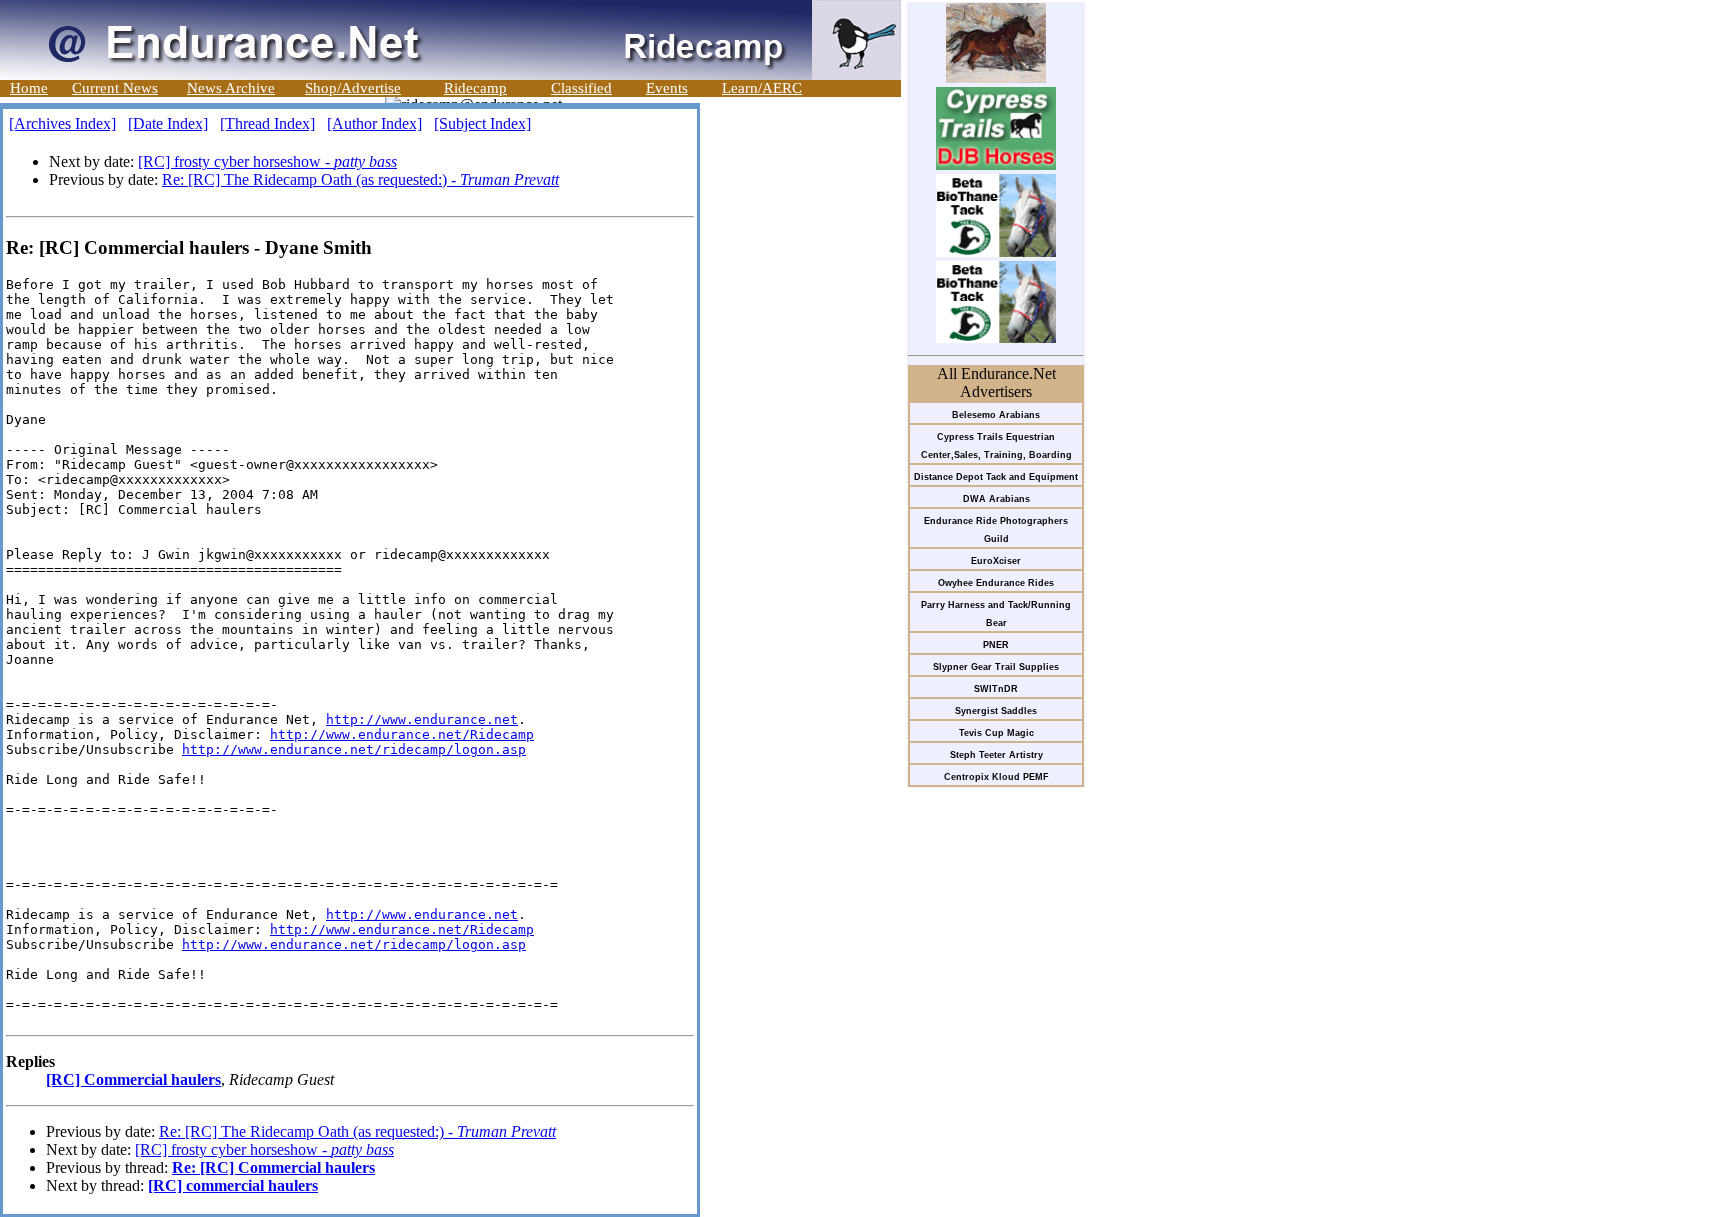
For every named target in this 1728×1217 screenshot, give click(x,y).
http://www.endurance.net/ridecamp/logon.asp (354, 749)
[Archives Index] (62, 123)
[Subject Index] (482, 123)
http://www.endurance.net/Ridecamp (402, 734)
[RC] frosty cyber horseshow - (267, 161)
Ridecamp (475, 88)
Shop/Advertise (353, 88)
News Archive (231, 88)
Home (29, 88)
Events (667, 88)
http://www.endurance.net (422, 719)
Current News (115, 88)
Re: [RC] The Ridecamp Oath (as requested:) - (360, 179)
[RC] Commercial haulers (133, 1079)
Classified (581, 88)
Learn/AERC (762, 88)
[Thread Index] (267, 123)
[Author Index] (374, 123)
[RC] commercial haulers (233, 1185)
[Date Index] (168, 123)
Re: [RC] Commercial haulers (273, 1167)
